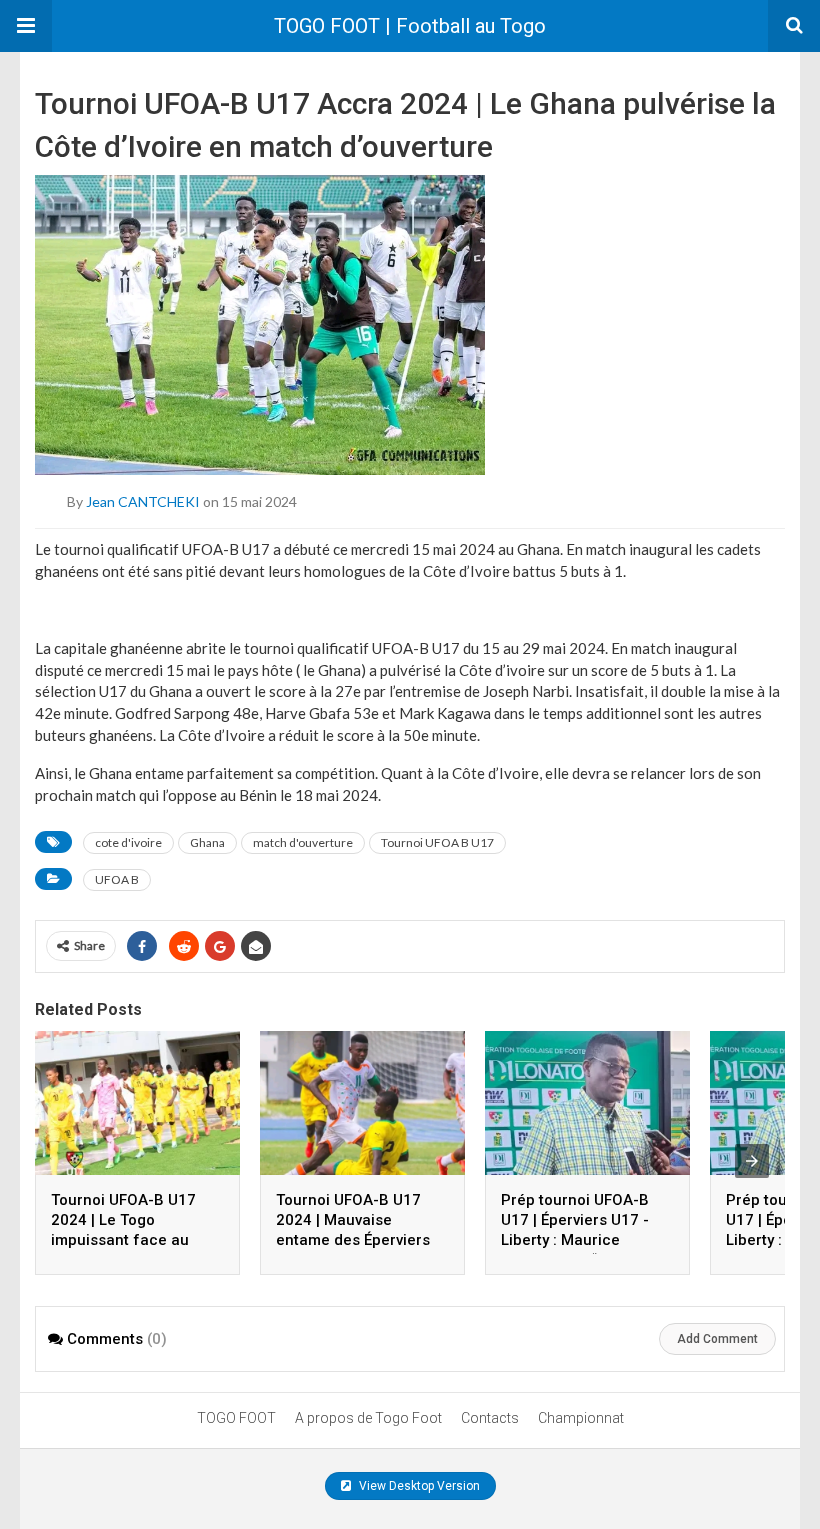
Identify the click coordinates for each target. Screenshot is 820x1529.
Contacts (490, 1418)
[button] (26, 26)
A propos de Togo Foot (368, 1418)
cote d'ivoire (128, 842)
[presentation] (752, 1161)
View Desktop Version (418, 1486)
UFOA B (117, 879)
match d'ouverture (303, 842)
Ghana (207, 842)
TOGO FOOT (236, 1418)
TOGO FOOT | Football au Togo (410, 26)
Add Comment (717, 1339)
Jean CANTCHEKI (143, 501)
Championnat (581, 1418)
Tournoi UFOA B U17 (437, 842)
